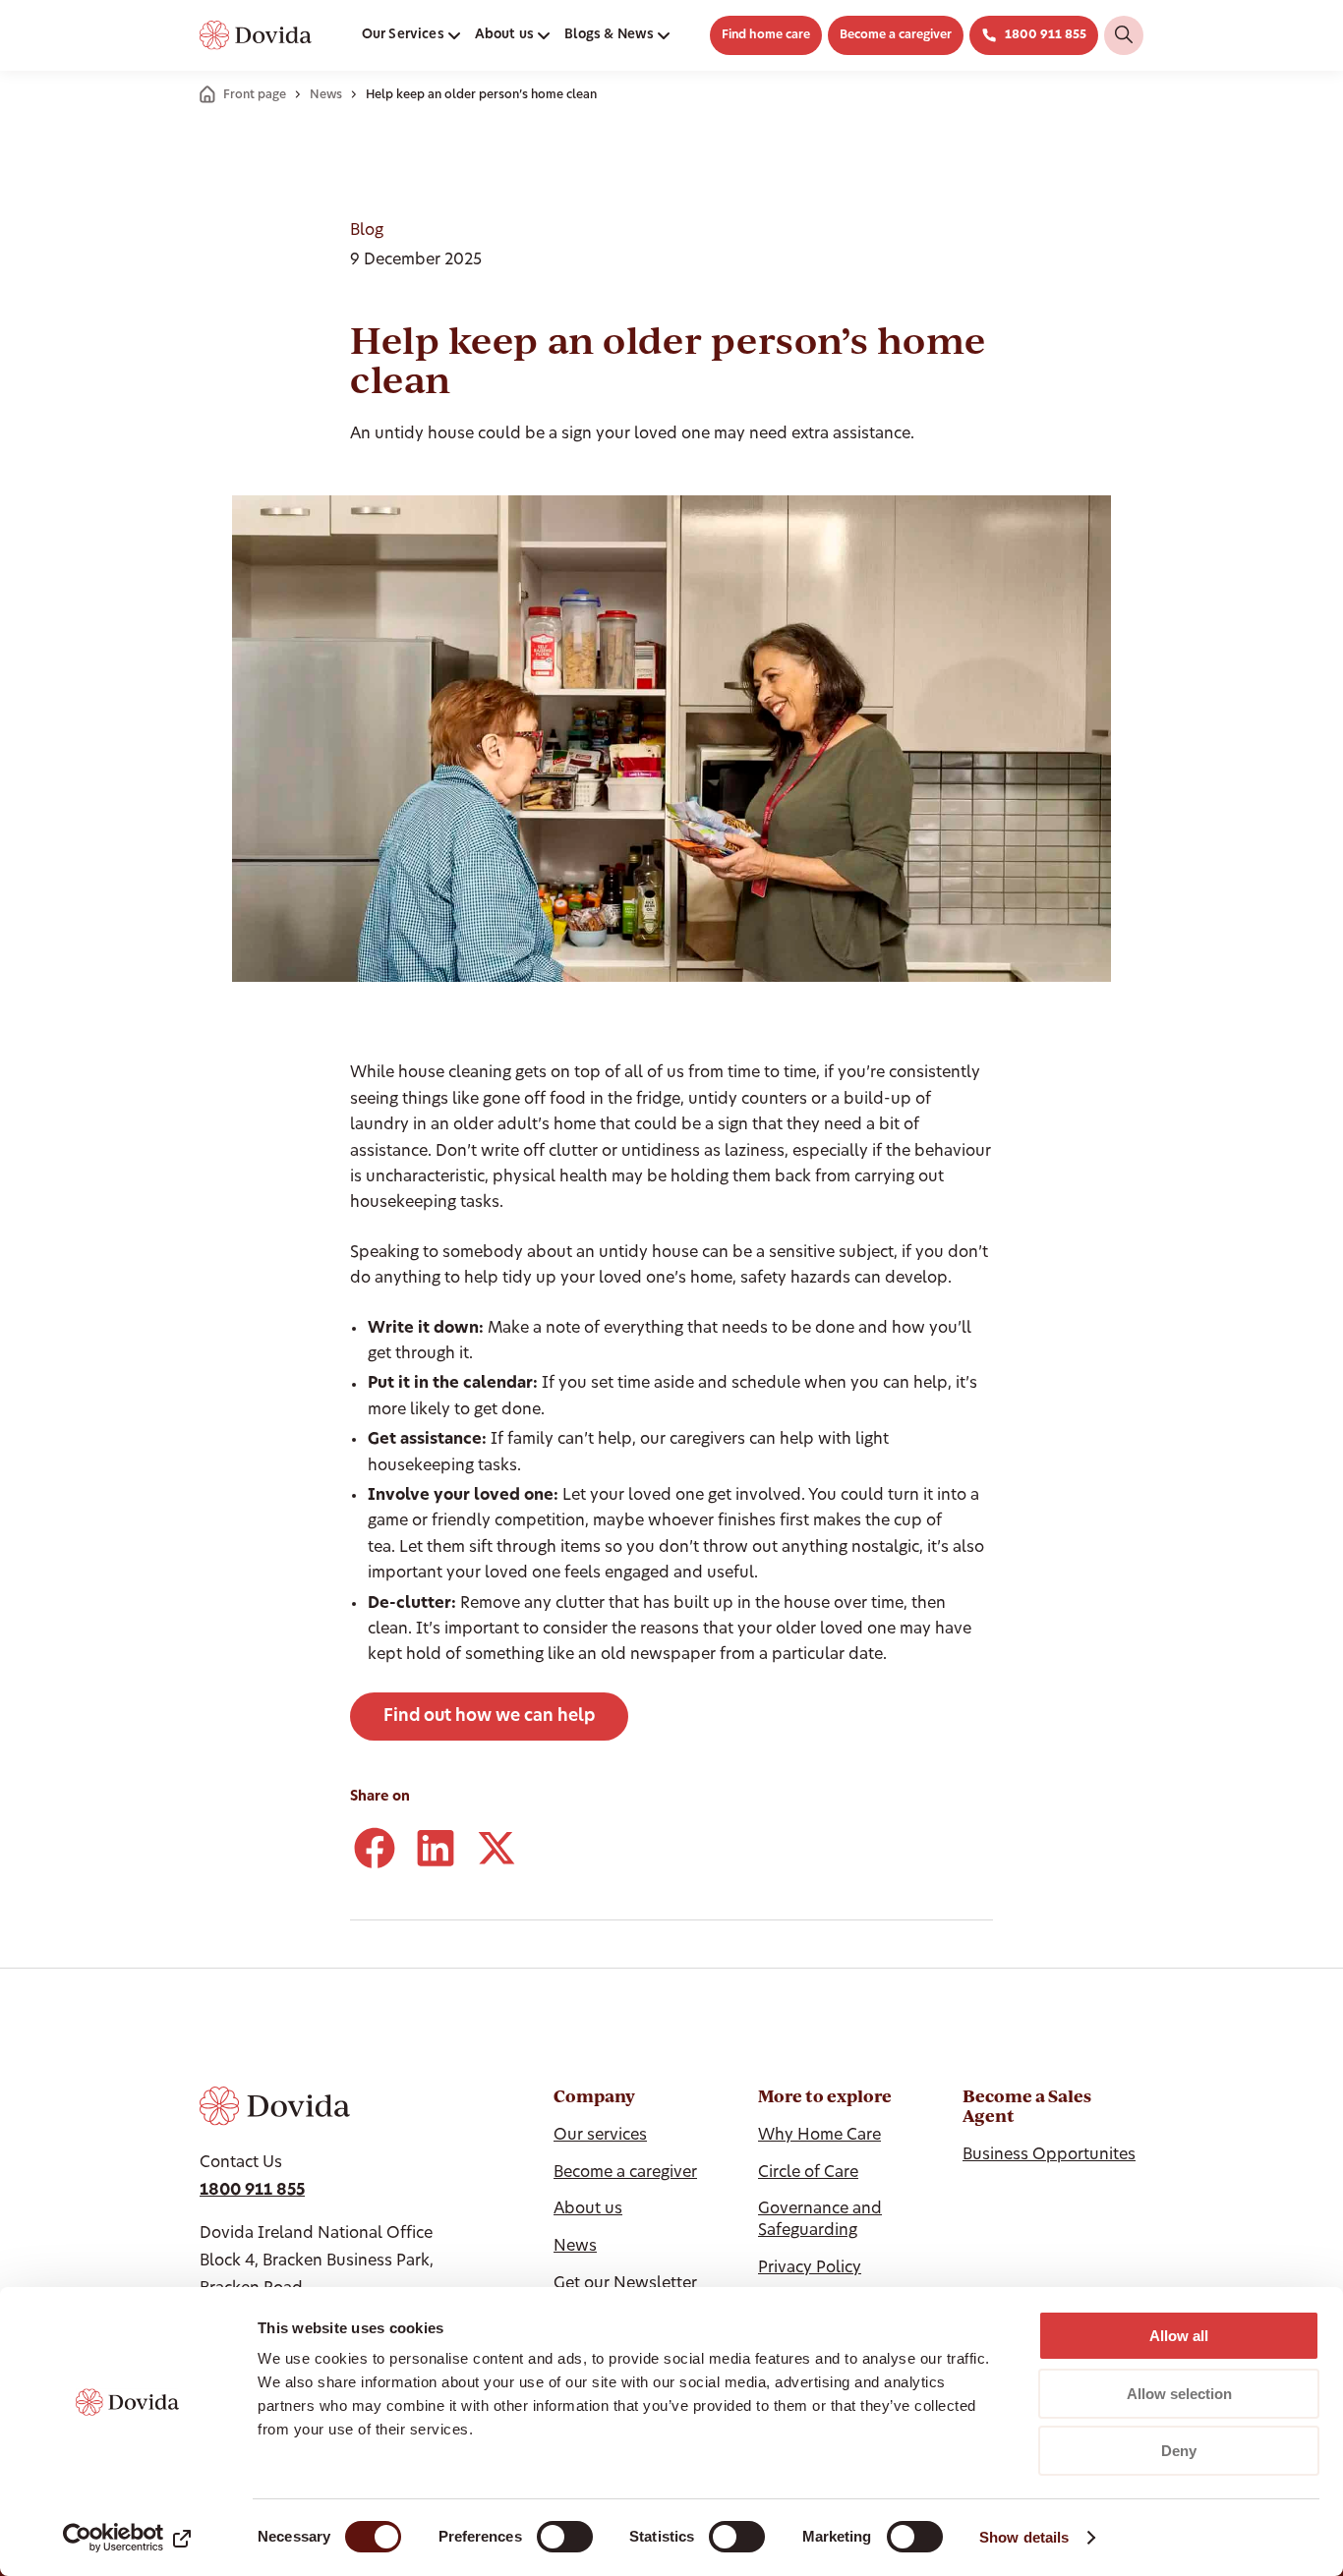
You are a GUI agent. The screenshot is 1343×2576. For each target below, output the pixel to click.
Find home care (766, 35)
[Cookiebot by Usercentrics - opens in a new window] (127, 2538)
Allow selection (1179, 2394)
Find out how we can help (489, 1717)
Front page (255, 95)
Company (594, 2096)
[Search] (1124, 35)
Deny (1179, 2451)
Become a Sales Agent (1027, 2106)
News (326, 95)
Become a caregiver (896, 35)
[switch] (565, 2537)
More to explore (825, 2096)
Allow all (1179, 2336)
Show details (1024, 2537)
